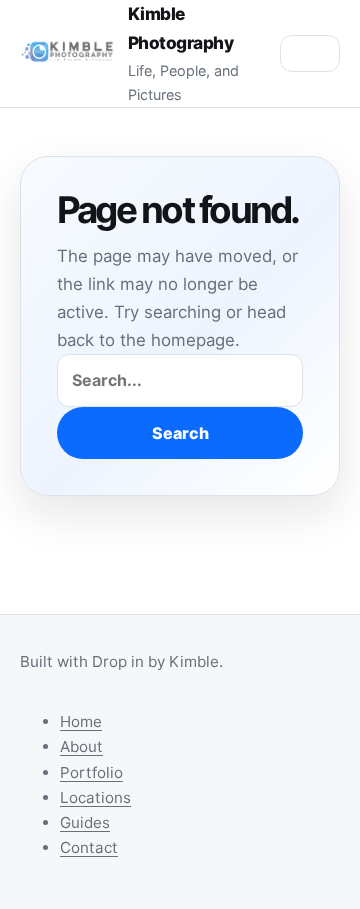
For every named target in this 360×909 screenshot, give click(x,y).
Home (81, 721)
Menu (310, 53)
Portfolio (91, 772)
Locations (95, 797)
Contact (89, 847)
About (81, 746)
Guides (85, 822)
